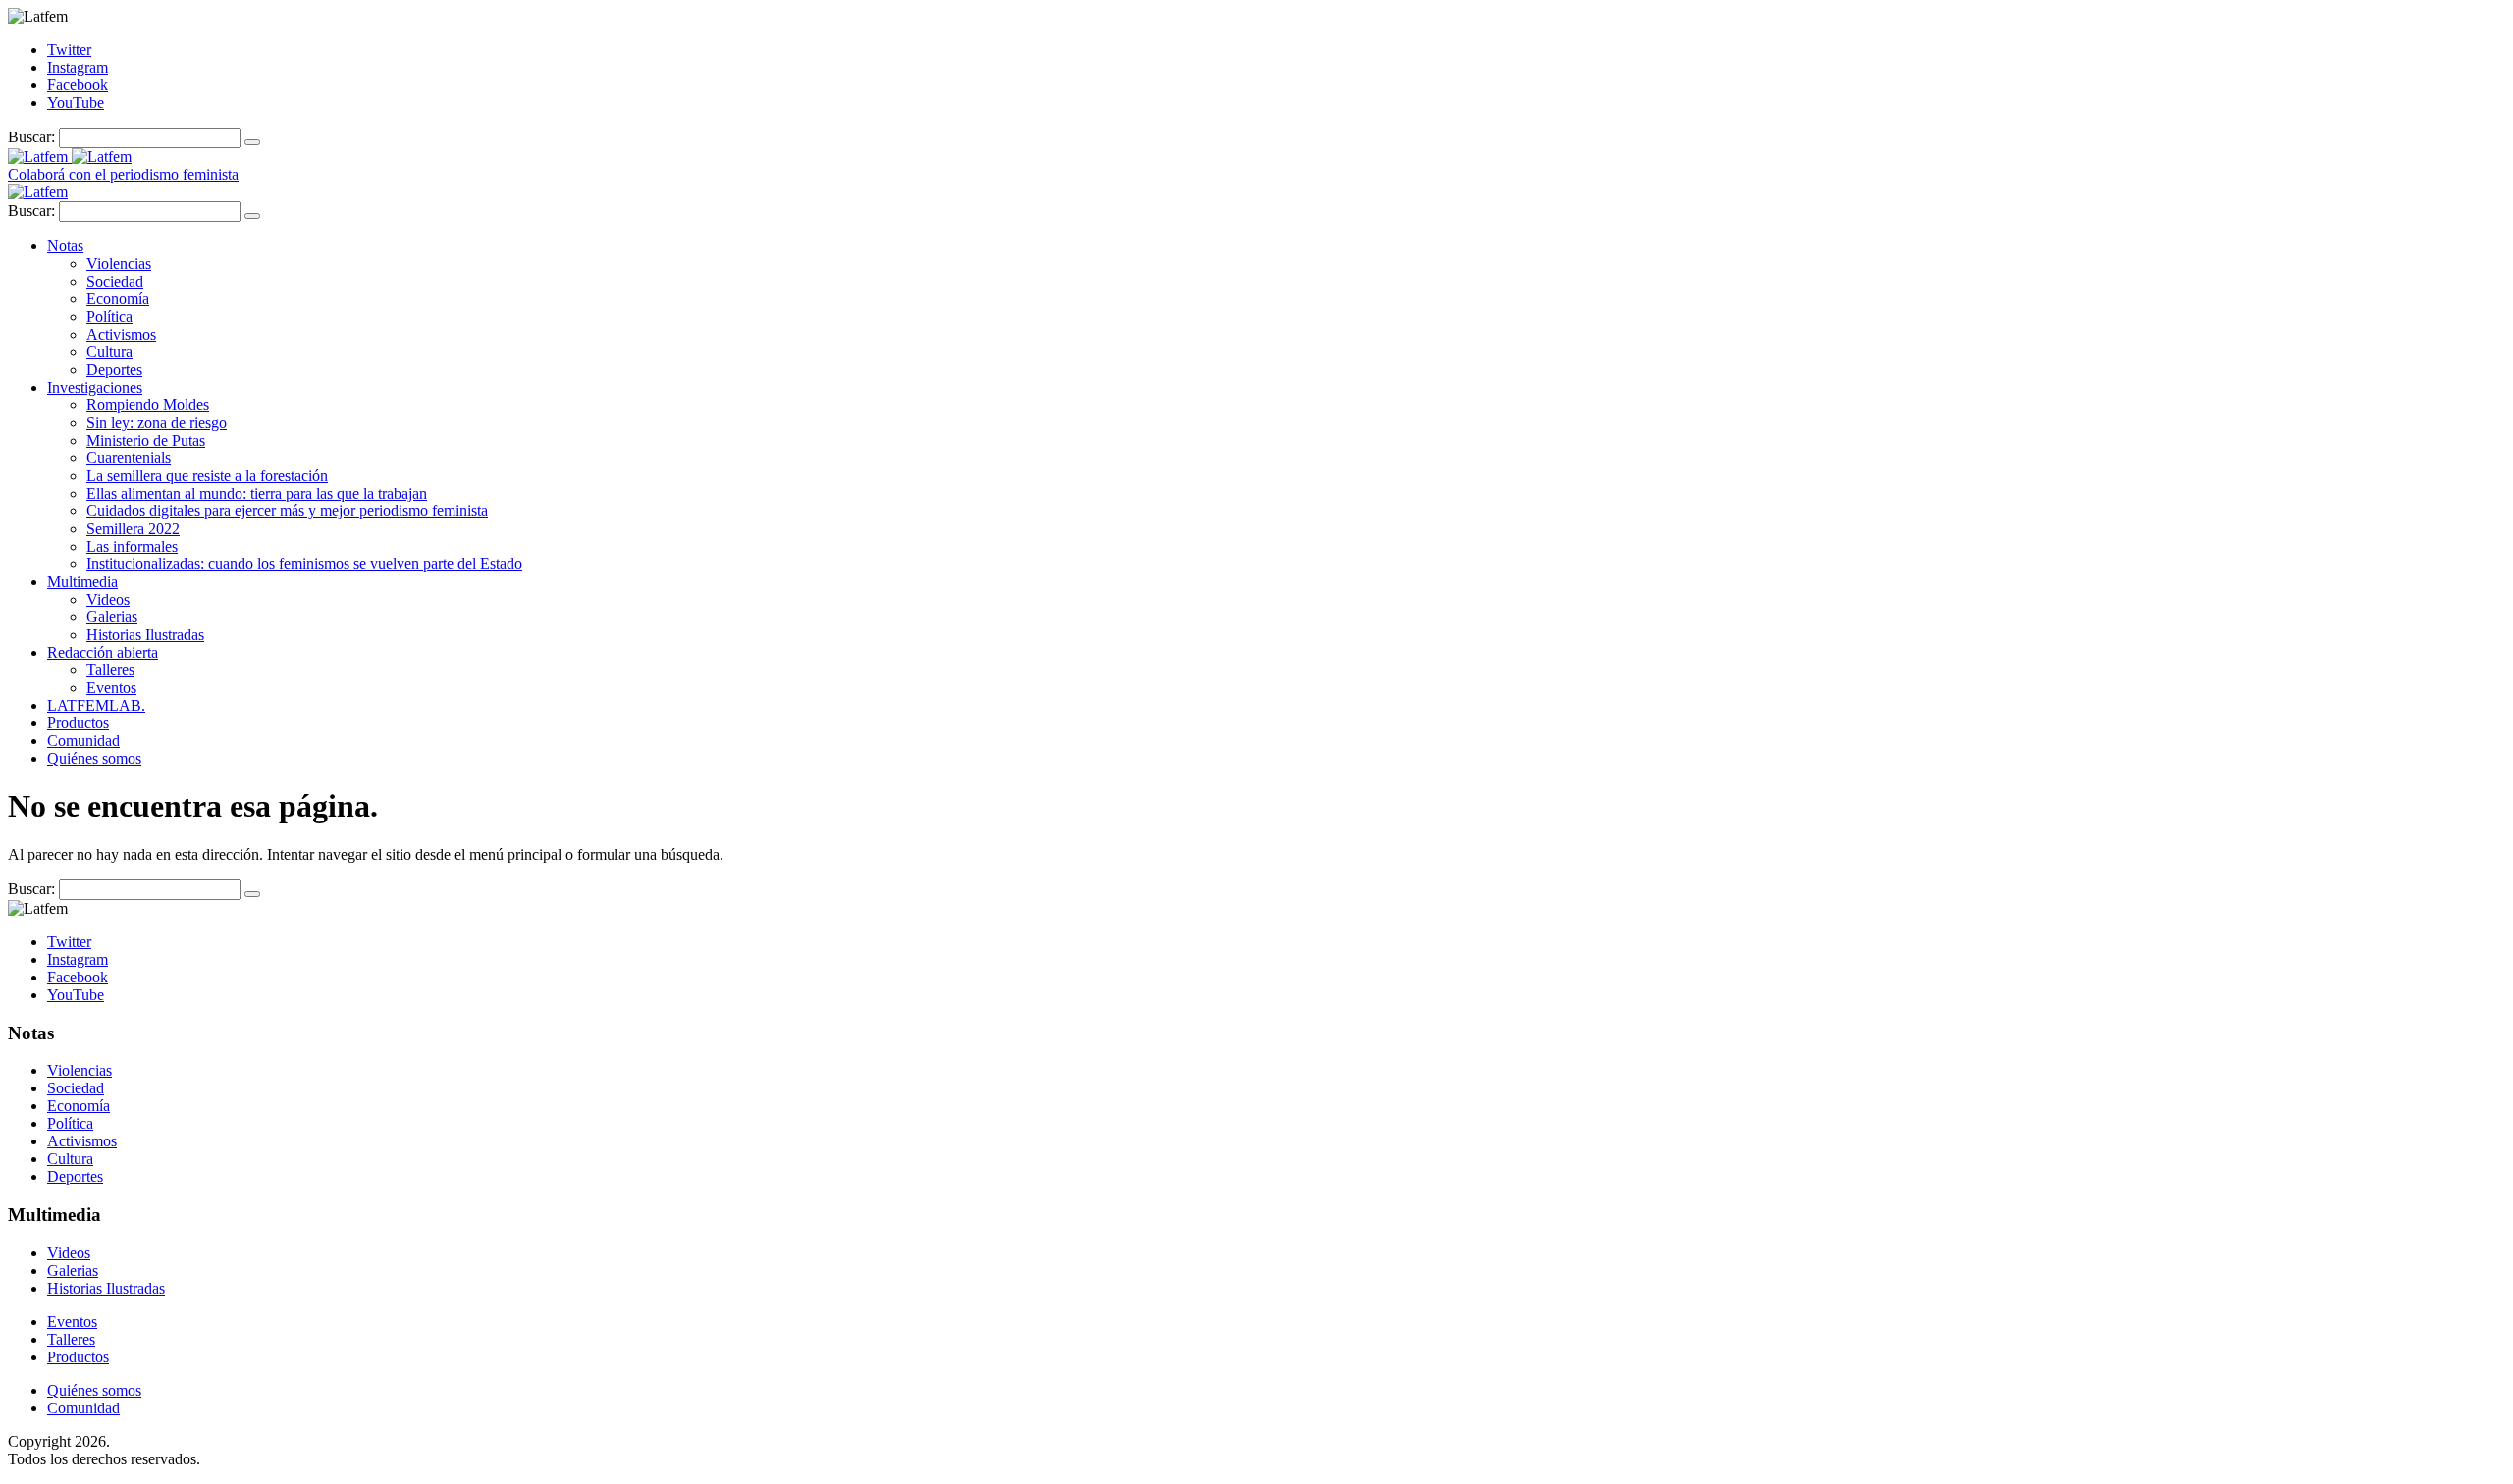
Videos (108, 599)
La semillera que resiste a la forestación (207, 476)
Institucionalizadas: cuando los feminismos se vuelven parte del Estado (304, 564)
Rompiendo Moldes (148, 405)
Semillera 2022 (133, 529)
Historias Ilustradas (145, 635)
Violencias (119, 264)
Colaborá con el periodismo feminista (123, 174)
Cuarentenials (129, 458)
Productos (78, 723)
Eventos (111, 688)
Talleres (110, 670)
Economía (118, 299)
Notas (65, 246)
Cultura (109, 352)
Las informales (132, 546)
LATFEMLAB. (96, 705)
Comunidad (83, 741)
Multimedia (82, 582)
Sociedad (115, 281)
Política (109, 317)
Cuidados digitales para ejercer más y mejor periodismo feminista (287, 511)
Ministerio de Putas (146, 440)
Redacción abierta (103, 652)
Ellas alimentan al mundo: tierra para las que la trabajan (257, 493)
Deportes (114, 370)
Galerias (112, 617)
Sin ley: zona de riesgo (157, 423)
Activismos (121, 334)
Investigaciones (95, 387)
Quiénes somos (94, 758)
